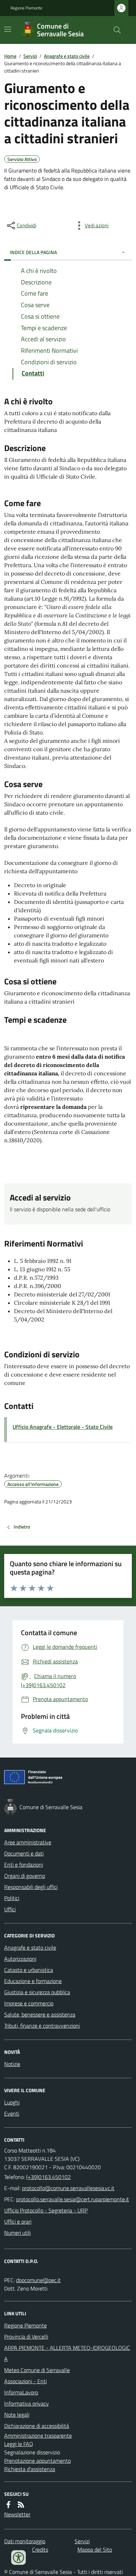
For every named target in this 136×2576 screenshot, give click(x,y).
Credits (40, 2550)
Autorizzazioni (20, 1959)
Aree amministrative (28, 1842)
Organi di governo (25, 1876)
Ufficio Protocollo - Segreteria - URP (46, 2210)
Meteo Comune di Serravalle (37, 2370)
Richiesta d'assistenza (30, 2469)
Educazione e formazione (33, 1981)
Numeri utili (17, 2233)
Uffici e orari (18, 2221)
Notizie (12, 2064)
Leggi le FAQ (19, 2444)
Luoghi (12, 2102)
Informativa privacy (27, 2403)
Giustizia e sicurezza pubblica (37, 1992)
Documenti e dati (24, 1853)
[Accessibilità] (18, 2558)
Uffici (10, 1909)
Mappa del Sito (95, 2550)
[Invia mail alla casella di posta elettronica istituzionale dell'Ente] (68, 2188)
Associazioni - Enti (25, 2381)
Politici (12, 1898)
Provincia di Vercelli (26, 2337)
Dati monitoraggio (25, 2541)
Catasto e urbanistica (29, 1970)
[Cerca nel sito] (114, 30)
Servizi (30, 56)
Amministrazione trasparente (38, 2436)
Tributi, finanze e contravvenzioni (42, 2026)
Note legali (17, 2415)
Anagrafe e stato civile (67, 56)
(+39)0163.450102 (48, 2177)
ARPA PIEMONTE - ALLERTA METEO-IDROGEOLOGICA (67, 2353)
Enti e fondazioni (24, 1865)
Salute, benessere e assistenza (40, 2014)
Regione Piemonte (26, 8)
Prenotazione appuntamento (37, 2461)
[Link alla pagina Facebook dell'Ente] (8, 2505)
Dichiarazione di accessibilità (37, 2426)
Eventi (12, 2113)
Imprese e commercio (29, 2003)
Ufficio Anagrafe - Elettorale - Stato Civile (63, 1427)
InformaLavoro (21, 2392)
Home (10, 56)
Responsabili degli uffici (31, 1887)
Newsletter (17, 2514)
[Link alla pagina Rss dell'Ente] (21, 2505)
